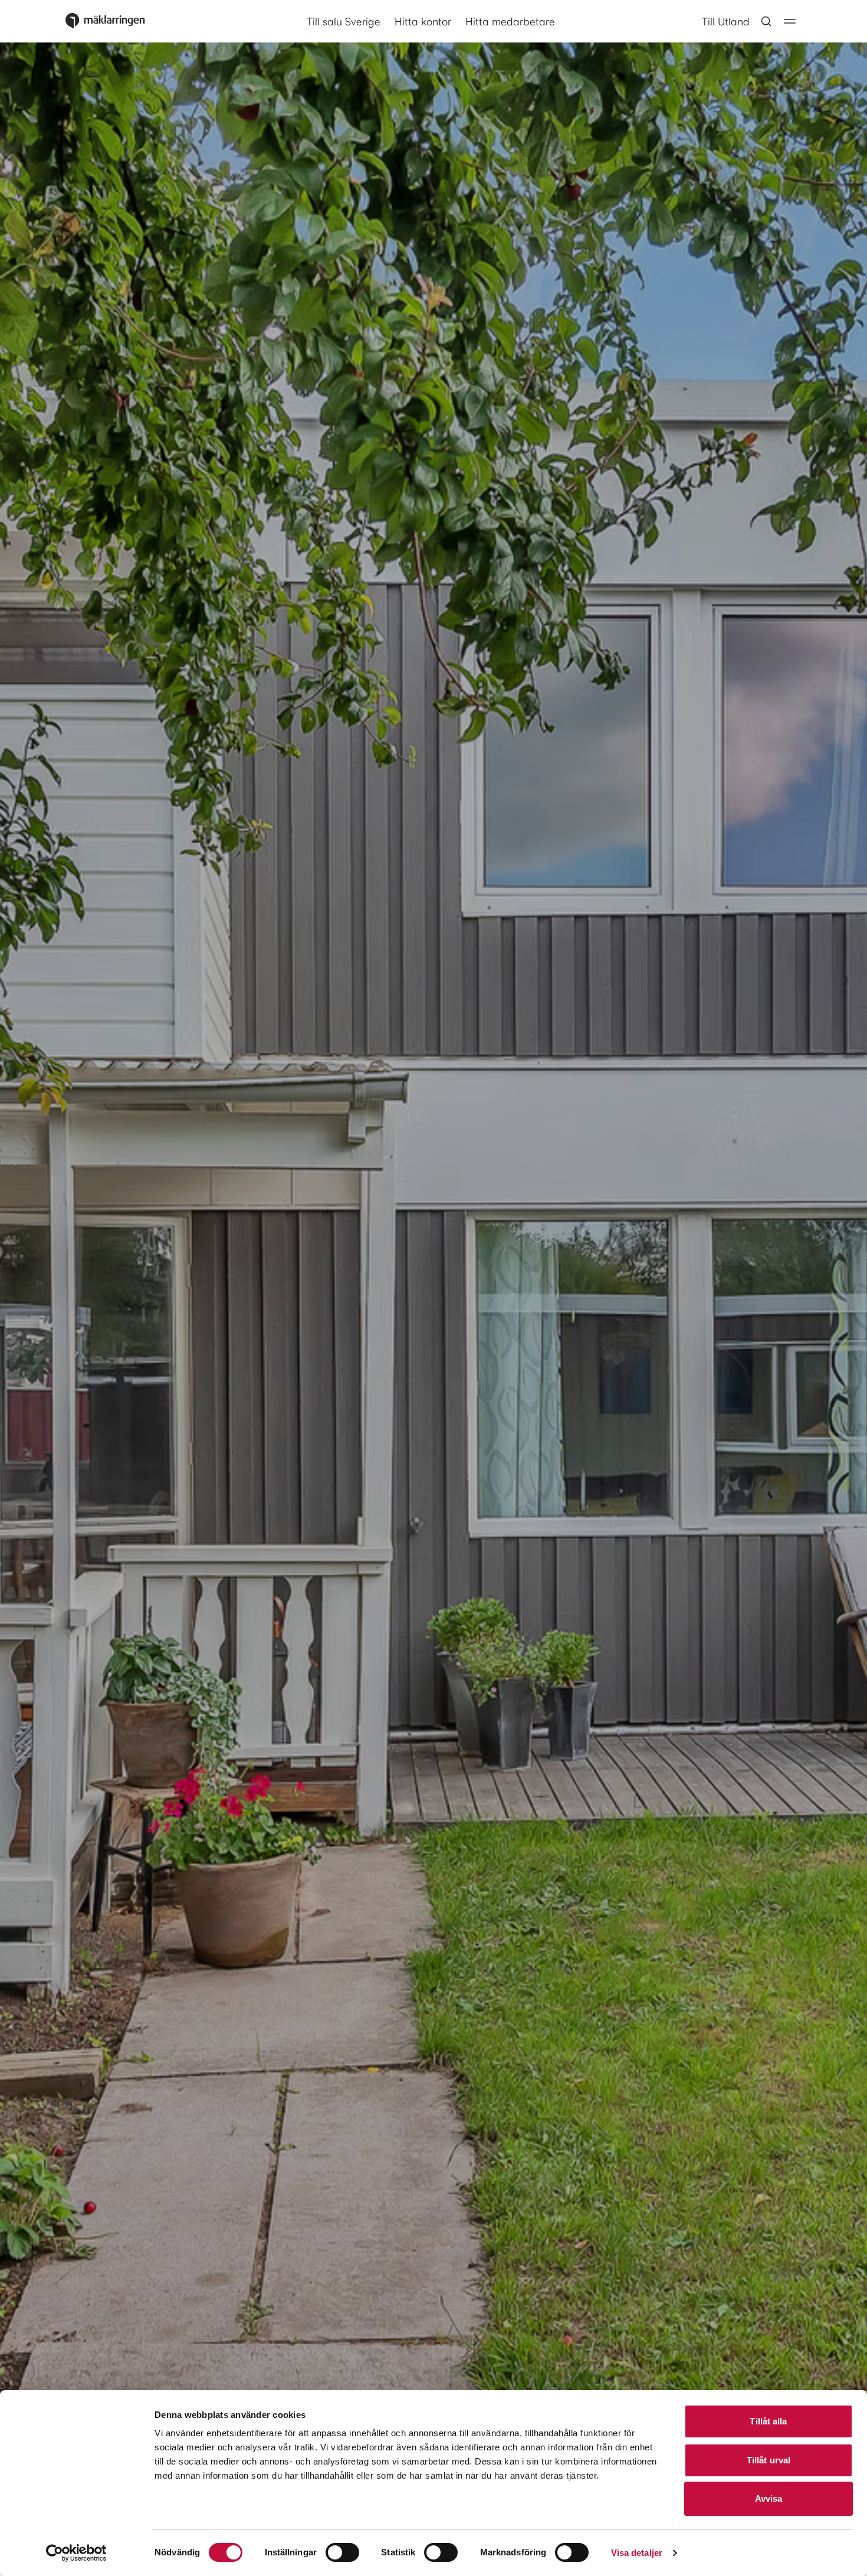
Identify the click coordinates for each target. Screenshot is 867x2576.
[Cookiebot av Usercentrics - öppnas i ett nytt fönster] (76, 2553)
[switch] (342, 2552)
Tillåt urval (769, 2460)
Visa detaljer (637, 2553)
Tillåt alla (768, 2421)
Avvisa (769, 2498)
